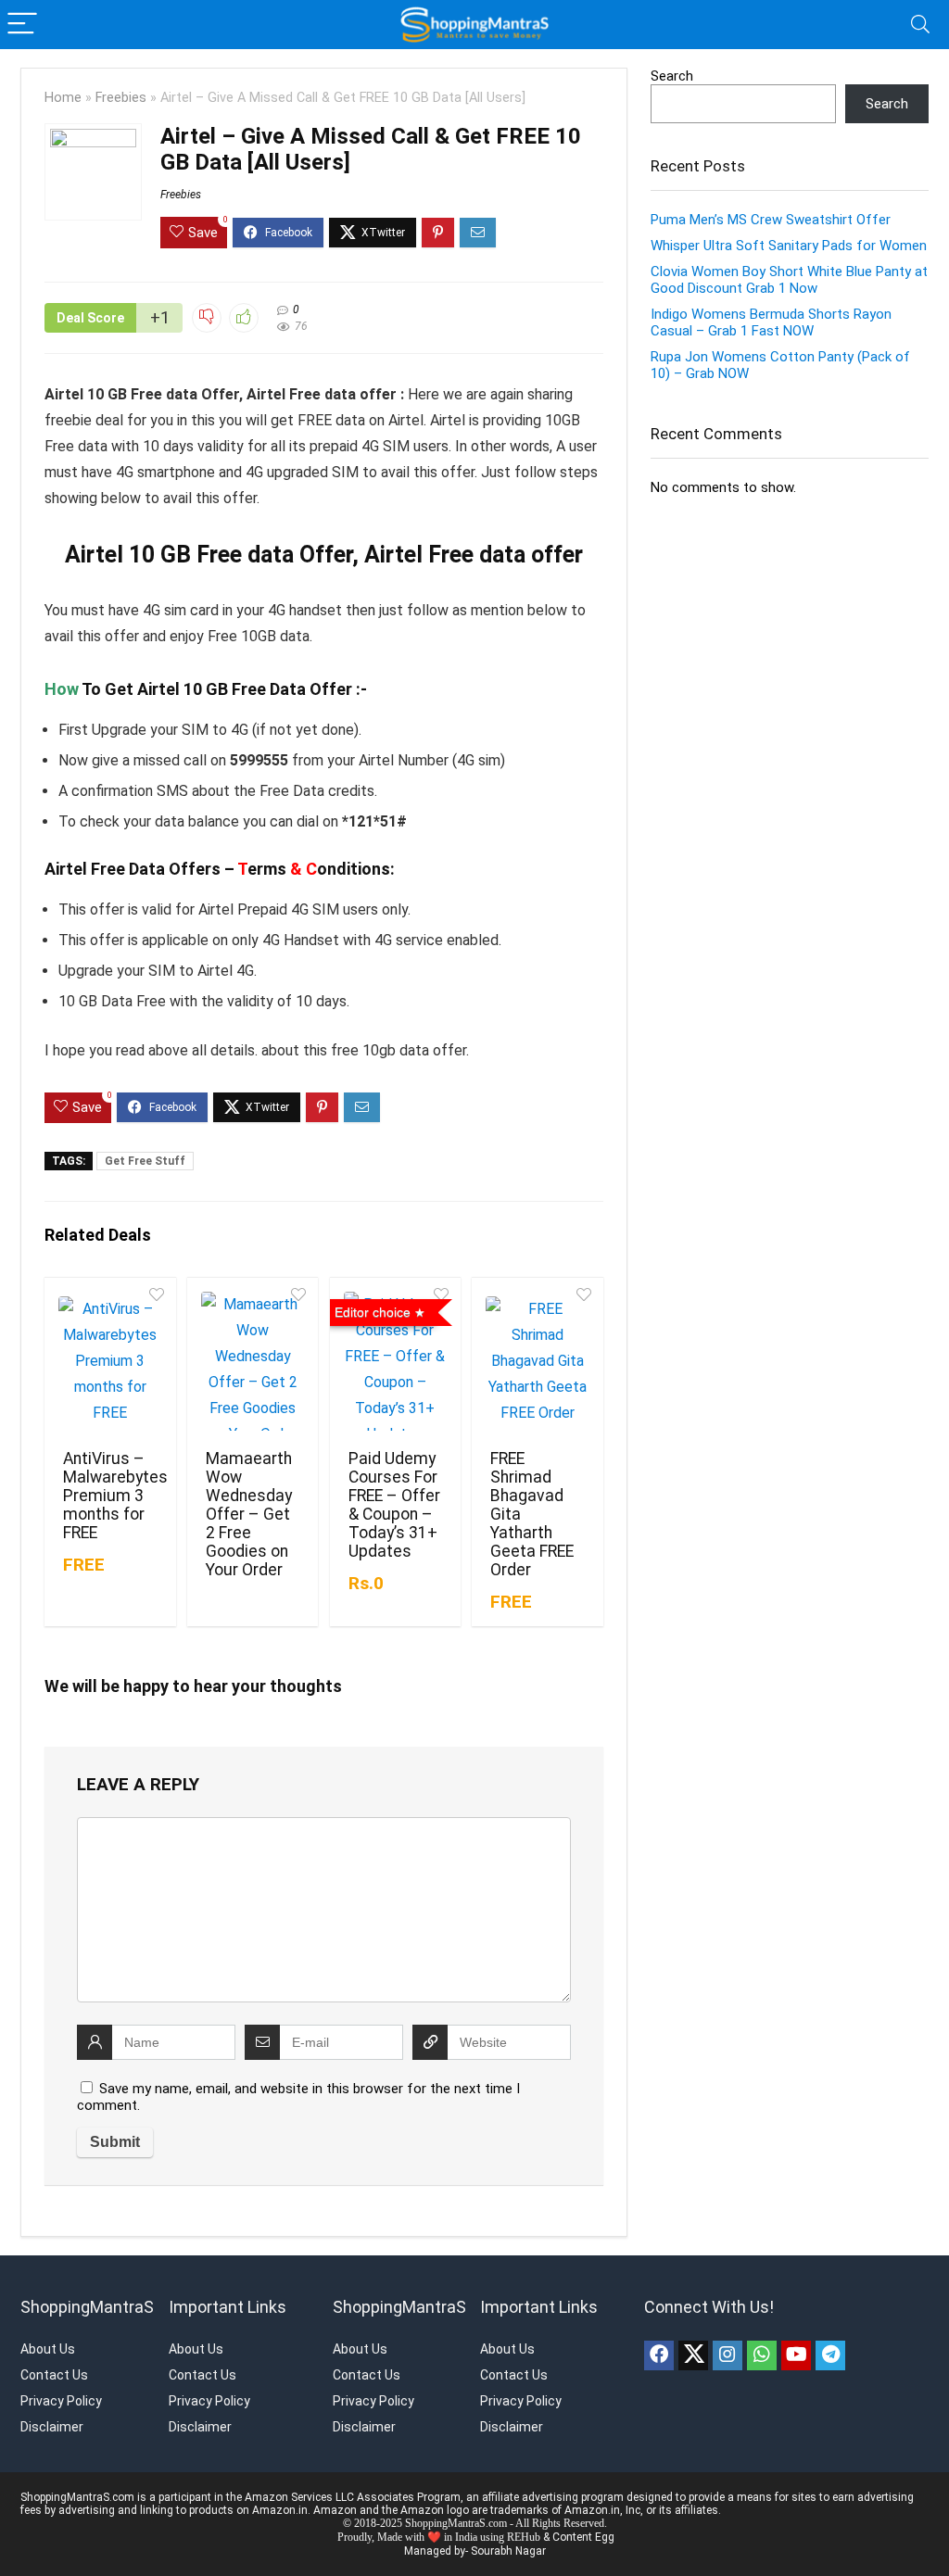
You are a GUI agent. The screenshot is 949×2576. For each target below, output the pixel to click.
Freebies (121, 98)
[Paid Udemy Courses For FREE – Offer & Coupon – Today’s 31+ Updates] (395, 1361)
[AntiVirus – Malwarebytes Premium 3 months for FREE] (110, 1361)
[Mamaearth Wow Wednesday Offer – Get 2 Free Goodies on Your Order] (253, 1361)
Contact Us (54, 2375)
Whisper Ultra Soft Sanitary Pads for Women (789, 246)
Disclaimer (52, 2427)
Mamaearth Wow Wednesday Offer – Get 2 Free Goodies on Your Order (249, 1514)
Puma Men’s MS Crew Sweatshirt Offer (771, 220)
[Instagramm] (728, 2355)
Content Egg (583, 2537)
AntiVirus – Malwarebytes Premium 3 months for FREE (115, 1496)
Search (672, 76)
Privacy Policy (61, 2401)
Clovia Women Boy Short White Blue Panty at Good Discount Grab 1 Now (789, 280)
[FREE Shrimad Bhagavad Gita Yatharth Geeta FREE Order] (537, 1361)
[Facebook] (659, 2355)
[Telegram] (830, 2355)
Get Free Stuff (145, 1161)
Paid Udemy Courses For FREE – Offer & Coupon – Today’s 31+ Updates (394, 1505)
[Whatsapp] (762, 2355)
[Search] (920, 25)
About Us (48, 2349)
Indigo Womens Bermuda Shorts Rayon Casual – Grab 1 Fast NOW (771, 322)
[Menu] (22, 25)
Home (63, 98)
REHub (524, 2537)
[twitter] (693, 2355)
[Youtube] (796, 2355)
